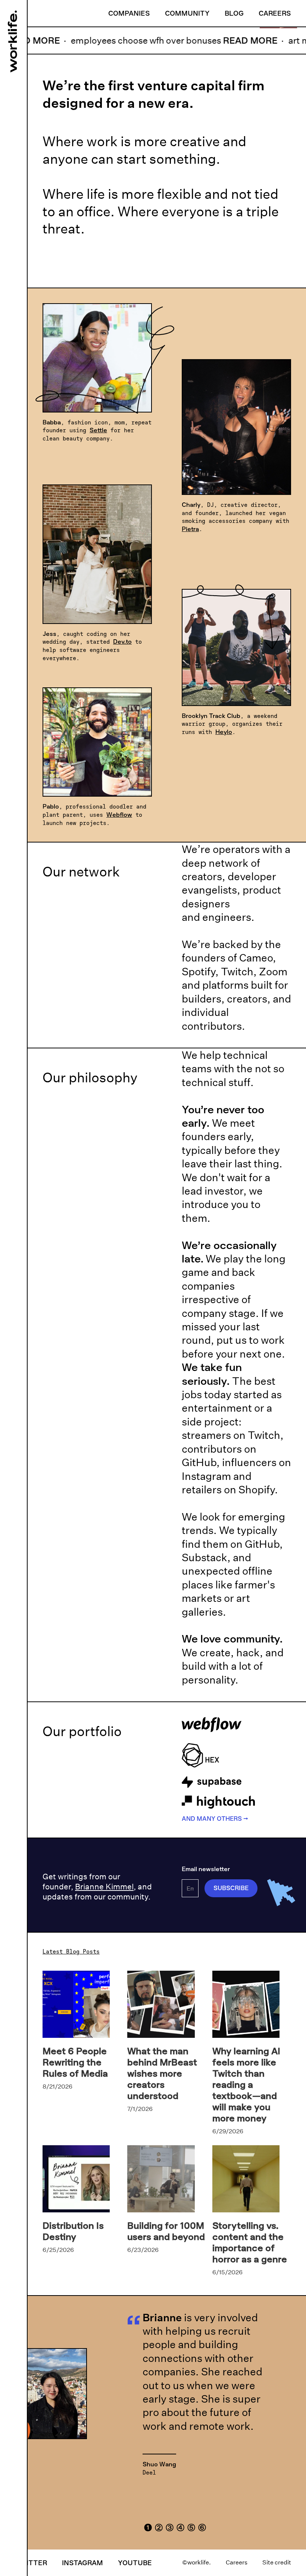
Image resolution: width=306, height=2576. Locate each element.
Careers (275, 13)
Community (187, 13)
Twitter (31, 2563)
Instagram (82, 2563)
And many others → (215, 1819)
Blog (234, 13)
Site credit (277, 2562)
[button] (148, 2526)
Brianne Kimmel (104, 1887)
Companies (129, 13)
